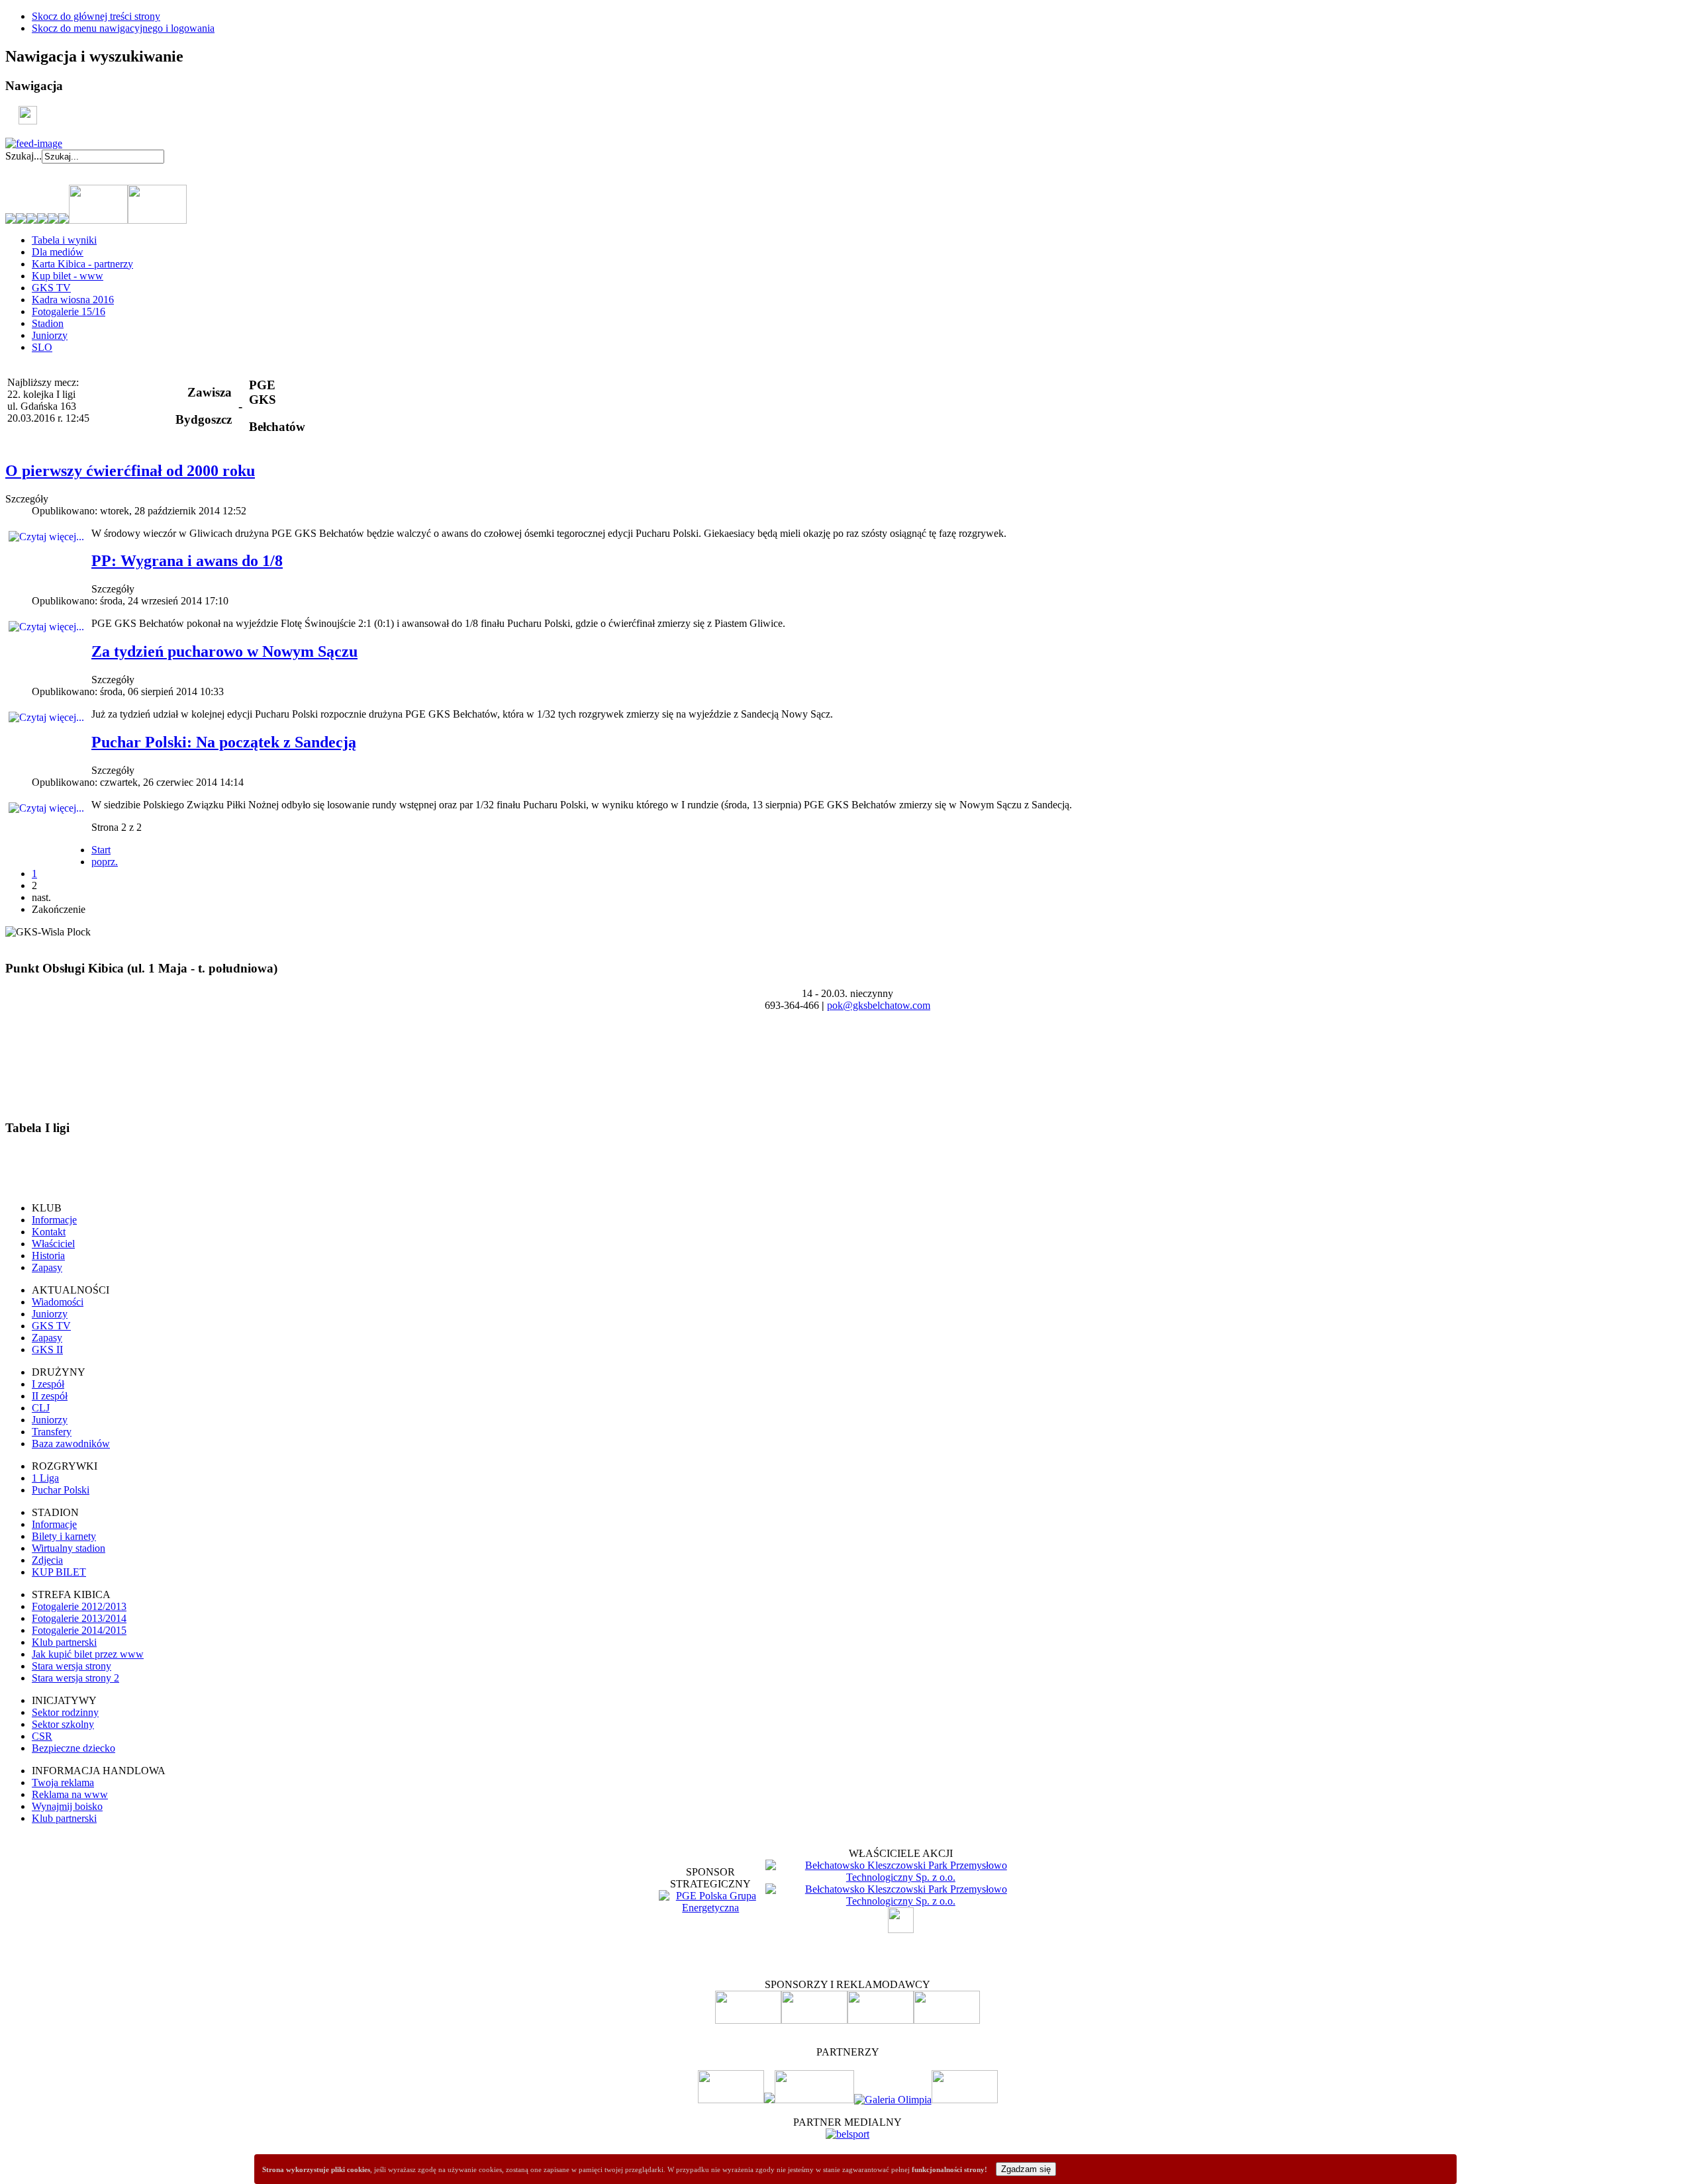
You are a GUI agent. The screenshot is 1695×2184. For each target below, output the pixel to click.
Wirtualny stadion (69, 1548)
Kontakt (49, 1232)
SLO (42, 347)
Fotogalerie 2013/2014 (79, 1618)
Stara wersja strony (72, 1666)
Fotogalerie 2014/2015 (79, 1630)
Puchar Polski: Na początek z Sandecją (224, 742)
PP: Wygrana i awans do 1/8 (187, 561)
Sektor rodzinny (65, 1712)
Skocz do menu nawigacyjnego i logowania (123, 28)
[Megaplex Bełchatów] (965, 2100)
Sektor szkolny (63, 1724)
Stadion (48, 323)
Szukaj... (24, 156)
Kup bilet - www (68, 276)
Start (101, 850)
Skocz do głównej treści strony (96, 16)
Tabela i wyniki (64, 240)
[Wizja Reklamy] (731, 2100)
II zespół (50, 1396)
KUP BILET (59, 1572)
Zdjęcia (47, 1560)
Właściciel (53, 1244)
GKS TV (51, 288)
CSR (42, 1736)
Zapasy (47, 1267)
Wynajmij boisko (67, 1806)
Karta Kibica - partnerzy (82, 264)
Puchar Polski (61, 1490)
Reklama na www (70, 1794)
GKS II (47, 1350)
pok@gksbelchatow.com (879, 1005)
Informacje (54, 1220)
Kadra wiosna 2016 (73, 300)
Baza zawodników (71, 1444)
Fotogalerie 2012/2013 (79, 1606)
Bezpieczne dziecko (73, 1748)
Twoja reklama (63, 1782)
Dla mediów (58, 252)
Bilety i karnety (64, 1536)
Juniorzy (50, 335)
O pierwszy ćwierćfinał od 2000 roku (130, 471)
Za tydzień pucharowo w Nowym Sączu (224, 651)
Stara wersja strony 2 (75, 1678)
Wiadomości (58, 1302)
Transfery (52, 1432)
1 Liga (45, 1478)
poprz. (105, 862)
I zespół (48, 1384)
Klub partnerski (64, 1642)
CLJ (41, 1408)
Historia (48, 1256)
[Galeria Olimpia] (893, 2100)
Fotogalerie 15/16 (69, 311)
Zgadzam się (1026, 2169)
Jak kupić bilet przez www (88, 1654)
